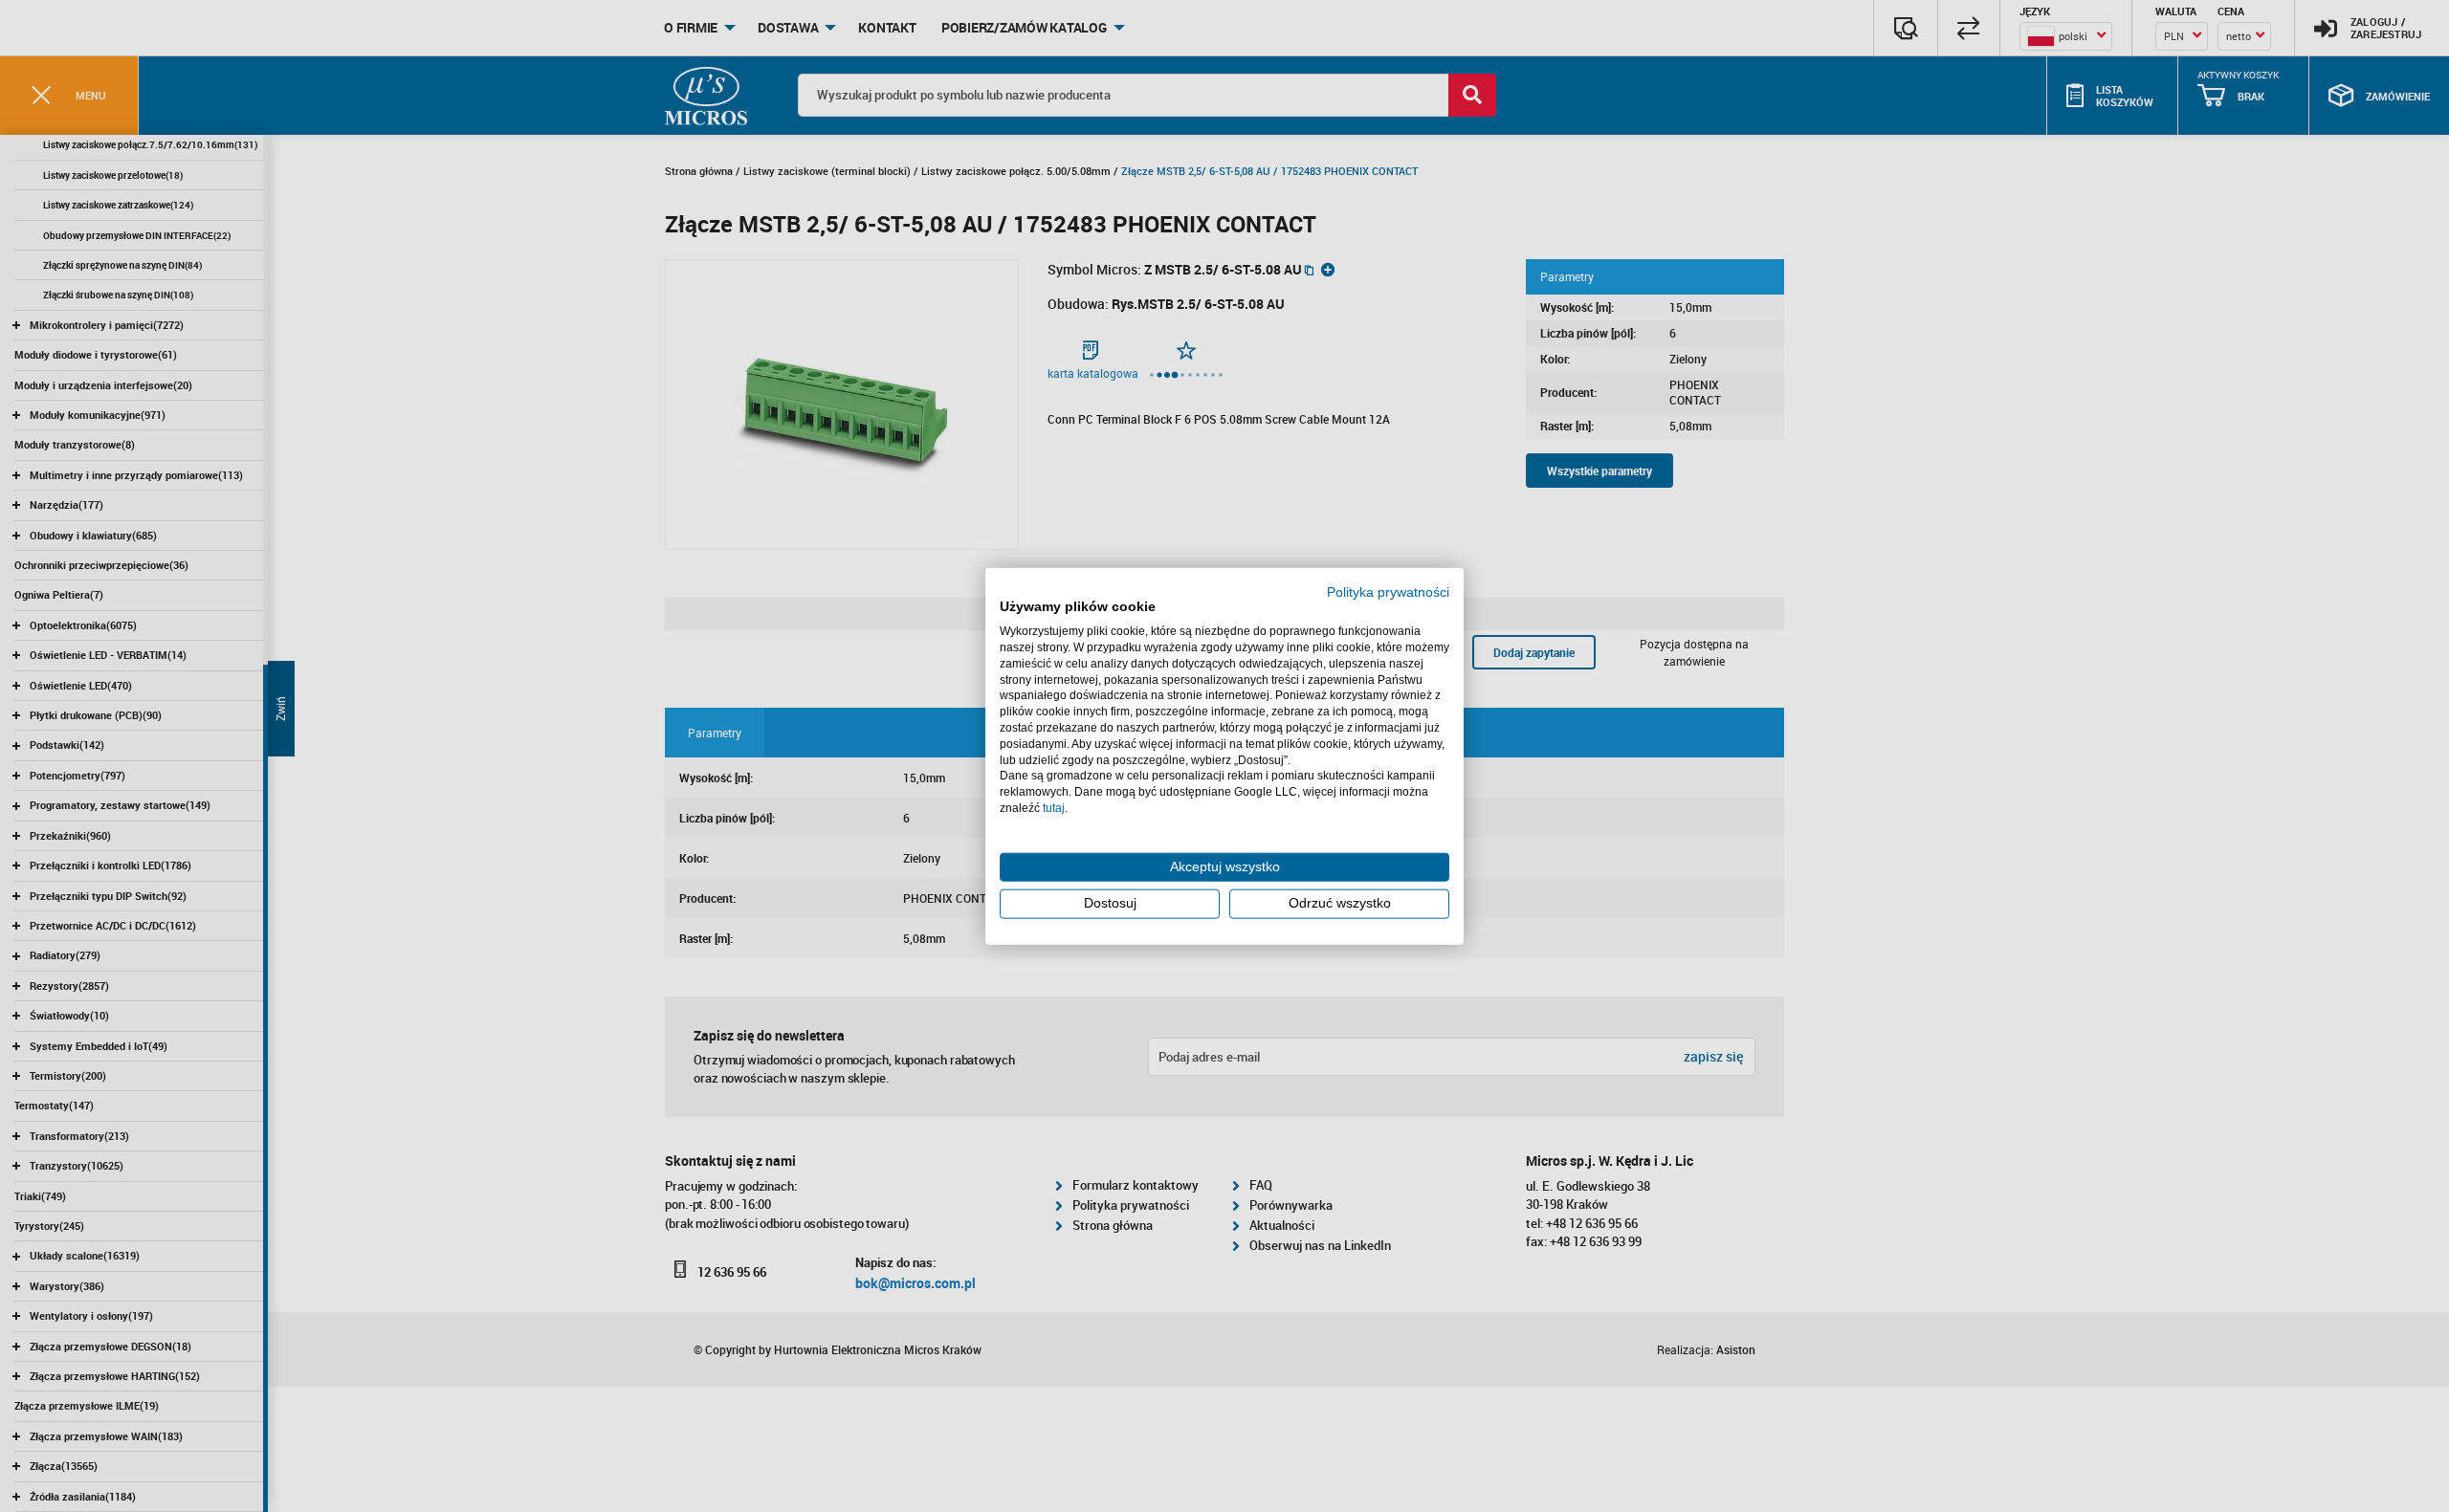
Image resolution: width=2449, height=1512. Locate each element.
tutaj (1054, 808)
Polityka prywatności (1388, 592)
